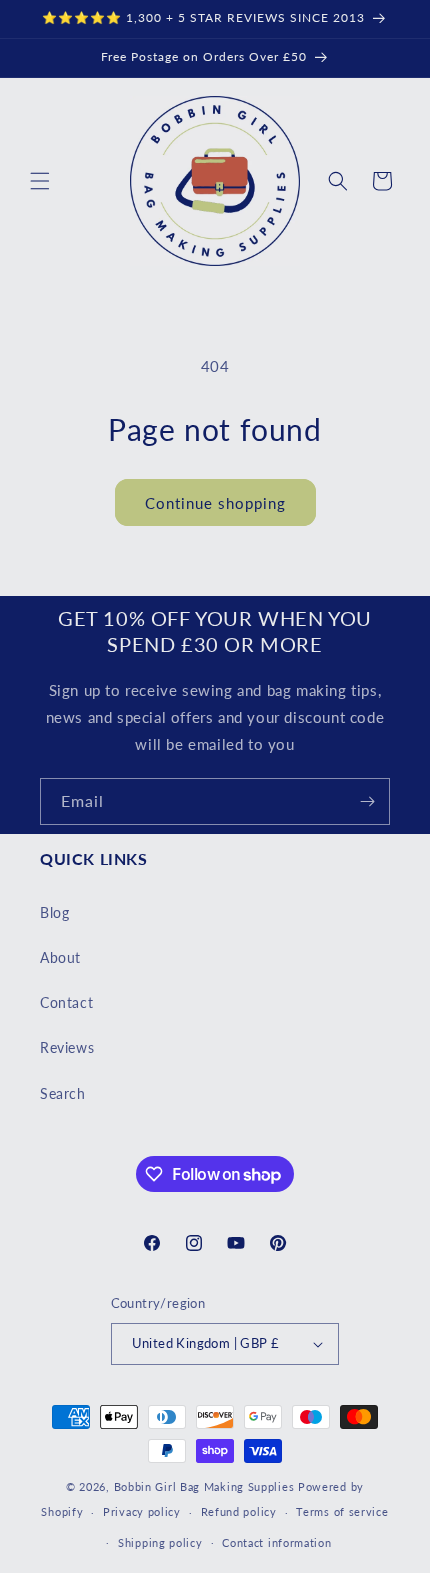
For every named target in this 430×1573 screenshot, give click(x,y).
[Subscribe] (367, 801)
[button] (40, 181)
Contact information (276, 1542)
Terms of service (342, 1511)
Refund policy (239, 1511)
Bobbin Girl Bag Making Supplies (204, 1486)
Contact (66, 1002)
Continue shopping (215, 503)
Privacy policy (142, 1511)
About (60, 957)
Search (63, 1093)
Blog (54, 912)
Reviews (67, 1047)
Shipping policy (160, 1542)
